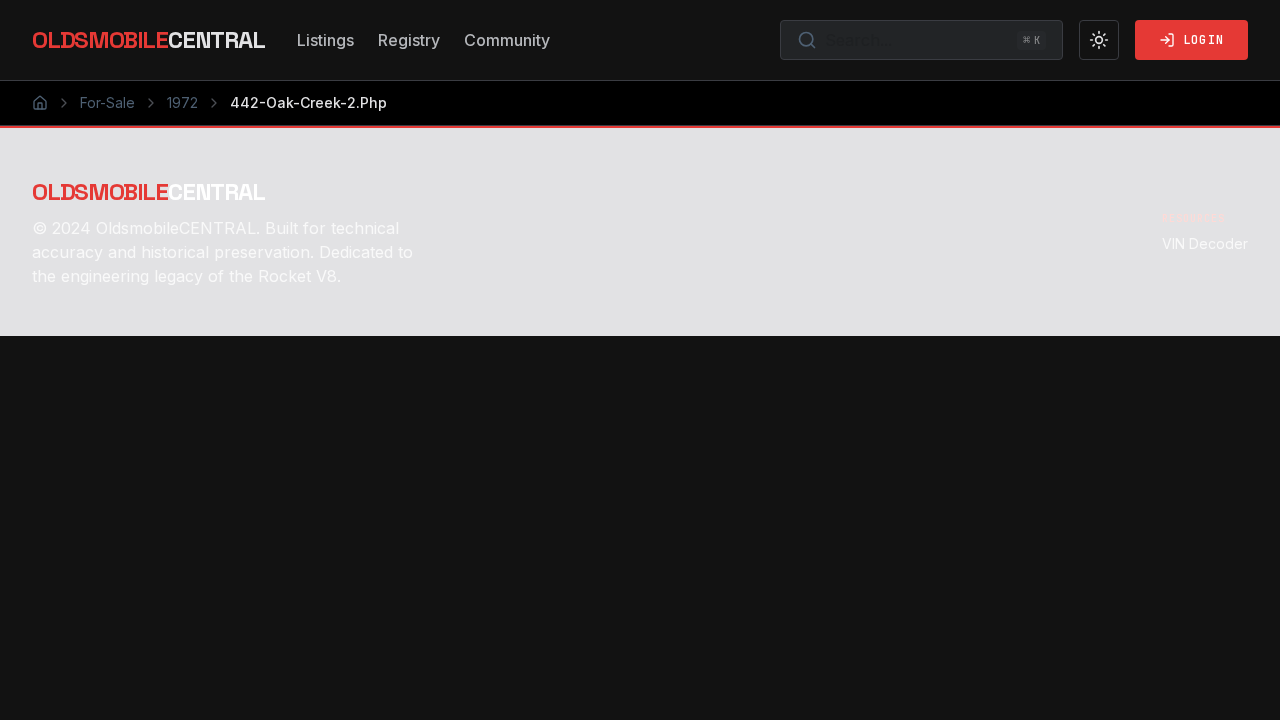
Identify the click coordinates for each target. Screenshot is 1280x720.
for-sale (107, 102)
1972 (182, 102)
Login (1203, 40)
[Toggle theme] (1099, 40)
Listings (325, 40)
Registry (409, 40)
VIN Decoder (1205, 243)
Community (507, 40)
